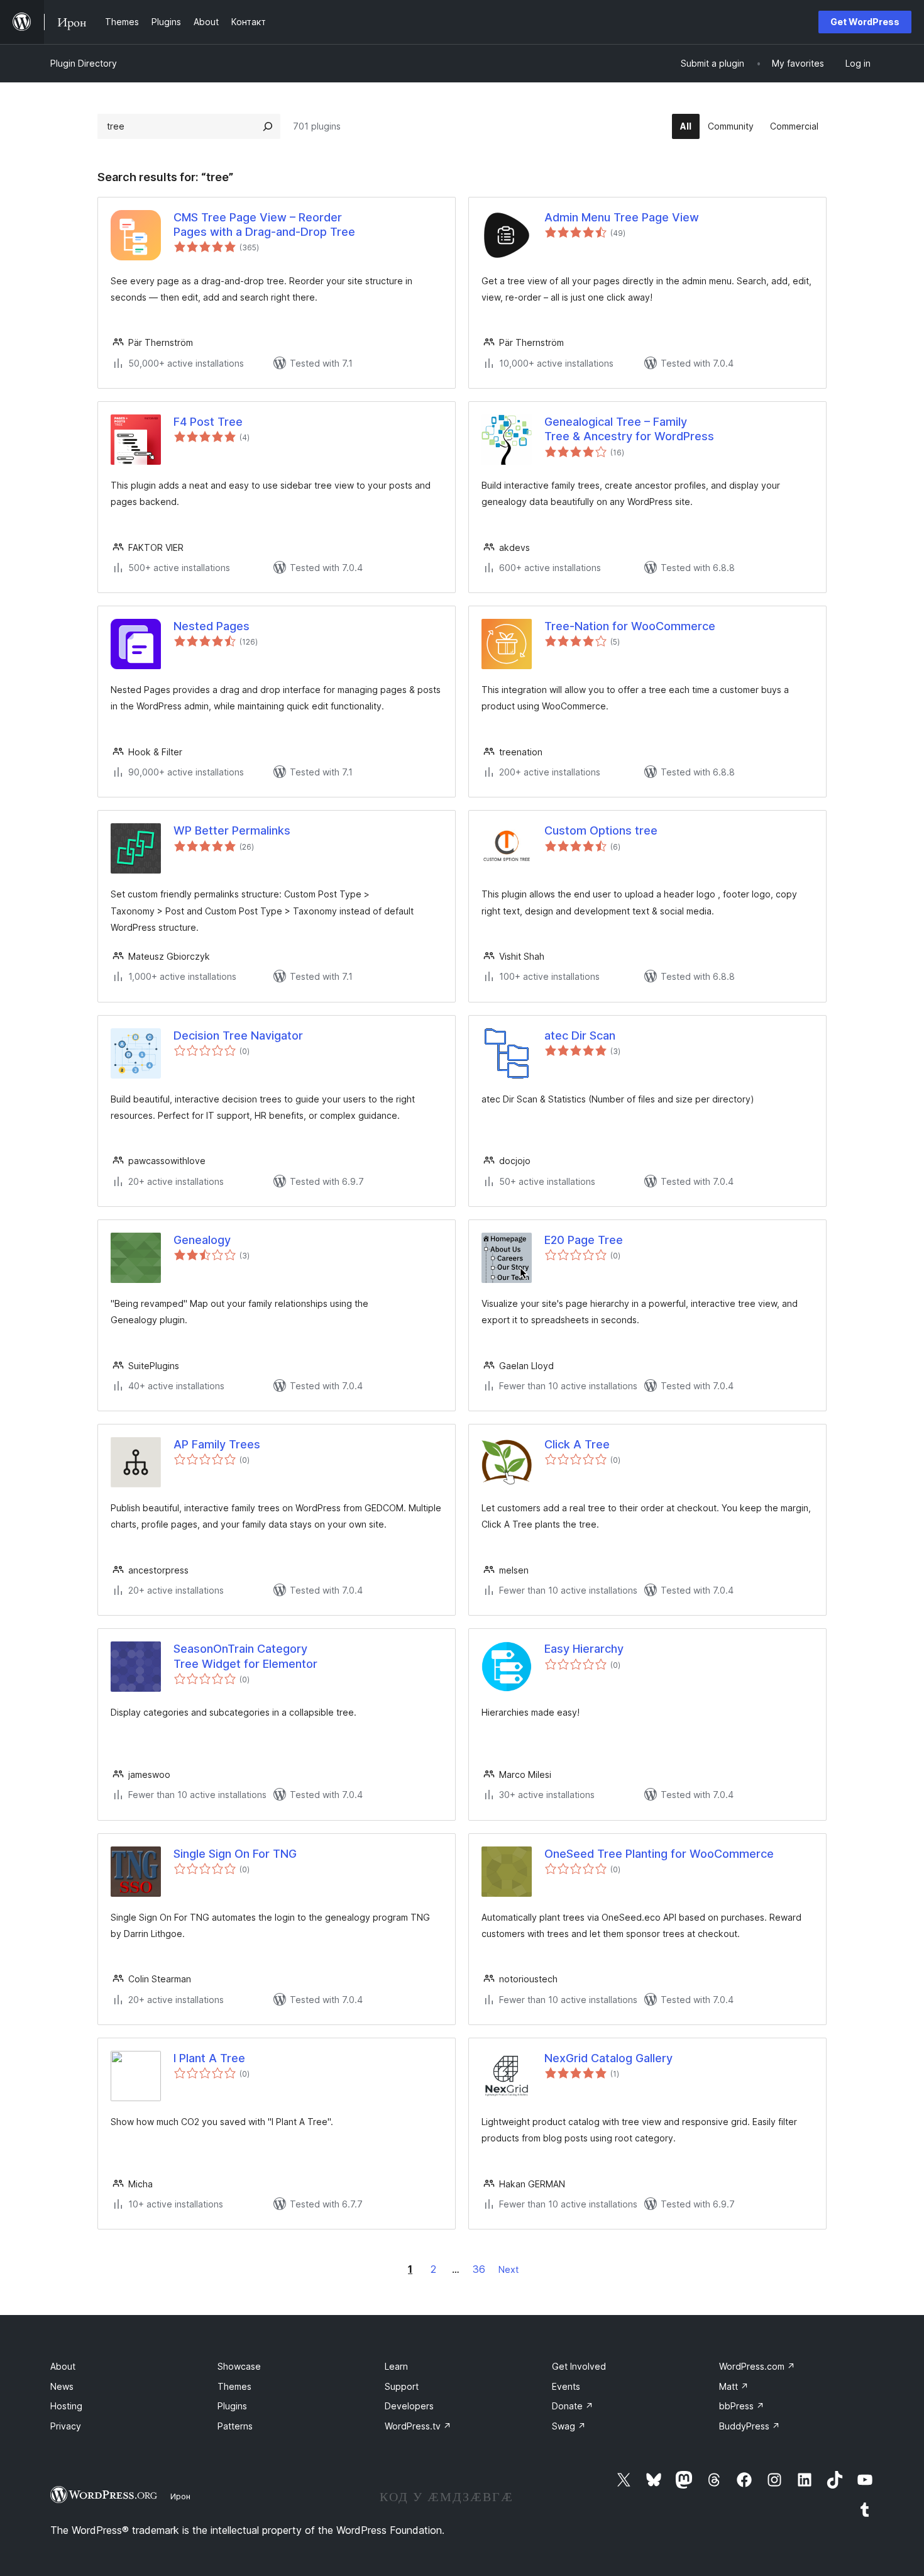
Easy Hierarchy (584, 1649)
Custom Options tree (601, 830)
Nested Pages (212, 626)
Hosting (66, 2406)
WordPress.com (757, 2366)
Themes (234, 2386)
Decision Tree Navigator (238, 1035)
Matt (734, 2386)
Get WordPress (865, 22)
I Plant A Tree (209, 2058)
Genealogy (202, 1240)
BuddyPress (750, 2426)
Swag (569, 2426)
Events (566, 2386)
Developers (409, 2406)
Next (509, 2269)
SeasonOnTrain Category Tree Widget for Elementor (245, 1656)
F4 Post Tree (208, 422)
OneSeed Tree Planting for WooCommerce (659, 1854)
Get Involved (579, 2366)
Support (402, 2386)
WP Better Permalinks (232, 830)
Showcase (239, 2366)
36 (479, 2269)
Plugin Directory (84, 63)
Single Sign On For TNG (235, 1854)
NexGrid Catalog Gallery (608, 2058)
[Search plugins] (268, 126)
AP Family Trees (217, 1444)
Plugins (232, 2406)
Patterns (235, 2426)
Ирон (180, 2496)
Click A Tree (577, 1444)
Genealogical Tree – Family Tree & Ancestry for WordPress (629, 429)
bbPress (742, 2406)
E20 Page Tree (584, 1240)
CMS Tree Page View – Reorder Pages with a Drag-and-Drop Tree (264, 225)
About (63, 2366)
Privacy (66, 2426)
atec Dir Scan (580, 1035)
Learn (396, 2366)
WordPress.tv (418, 2426)
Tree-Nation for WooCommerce (630, 626)
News (62, 2386)
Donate (573, 2406)
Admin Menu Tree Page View (622, 217)
